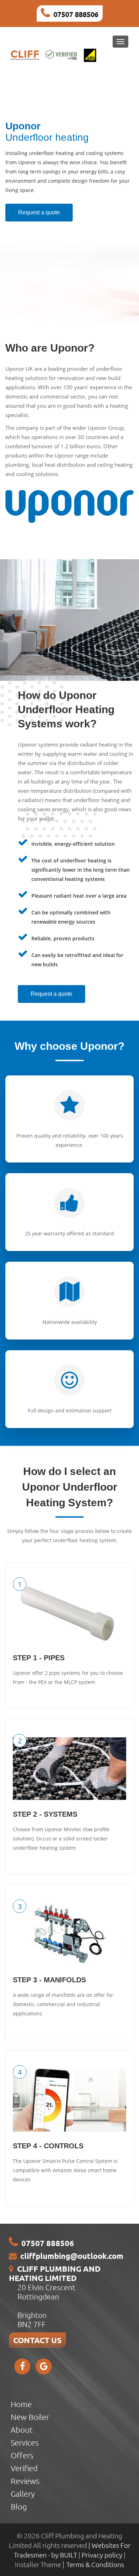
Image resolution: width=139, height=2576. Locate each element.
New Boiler (30, 2417)
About (22, 2430)
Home (21, 2404)
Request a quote (39, 212)
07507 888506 (76, 14)
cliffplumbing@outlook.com (72, 2256)
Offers (22, 2455)
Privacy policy (103, 2555)
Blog (19, 2506)
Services (25, 2442)
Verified (24, 2468)
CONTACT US (37, 2340)
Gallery (23, 2494)
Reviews (25, 2481)
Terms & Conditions (95, 2564)
